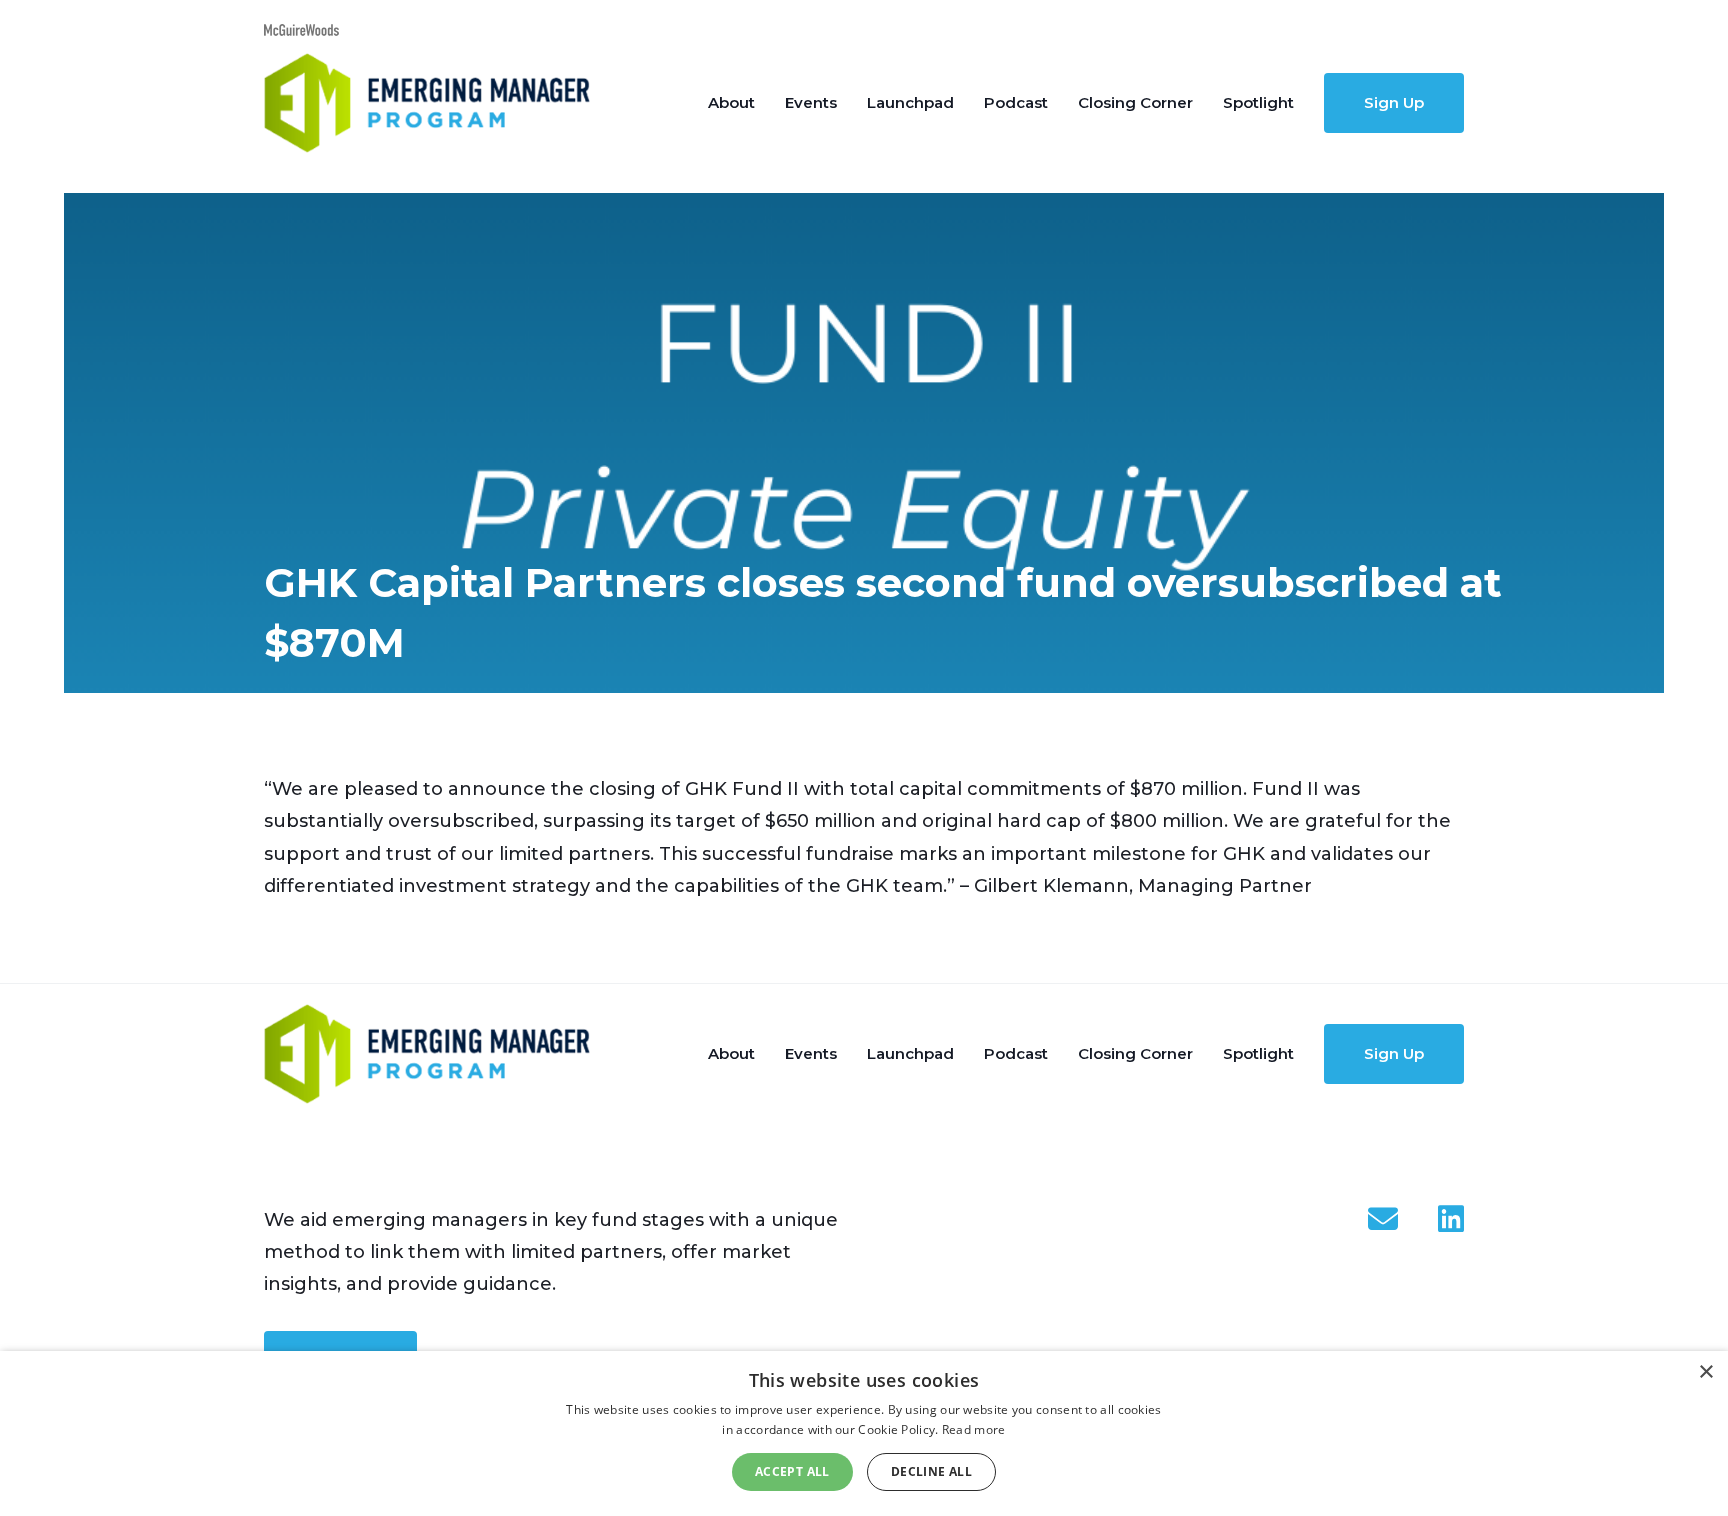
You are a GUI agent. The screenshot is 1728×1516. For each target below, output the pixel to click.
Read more (974, 1429)
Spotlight (1258, 102)
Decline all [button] (931, 1471)
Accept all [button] (792, 1471)
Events (811, 102)
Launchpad (910, 102)
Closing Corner (1135, 102)
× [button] (1705, 1372)
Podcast (1016, 102)
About (731, 102)
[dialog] (864, 1433)
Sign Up (1394, 102)
